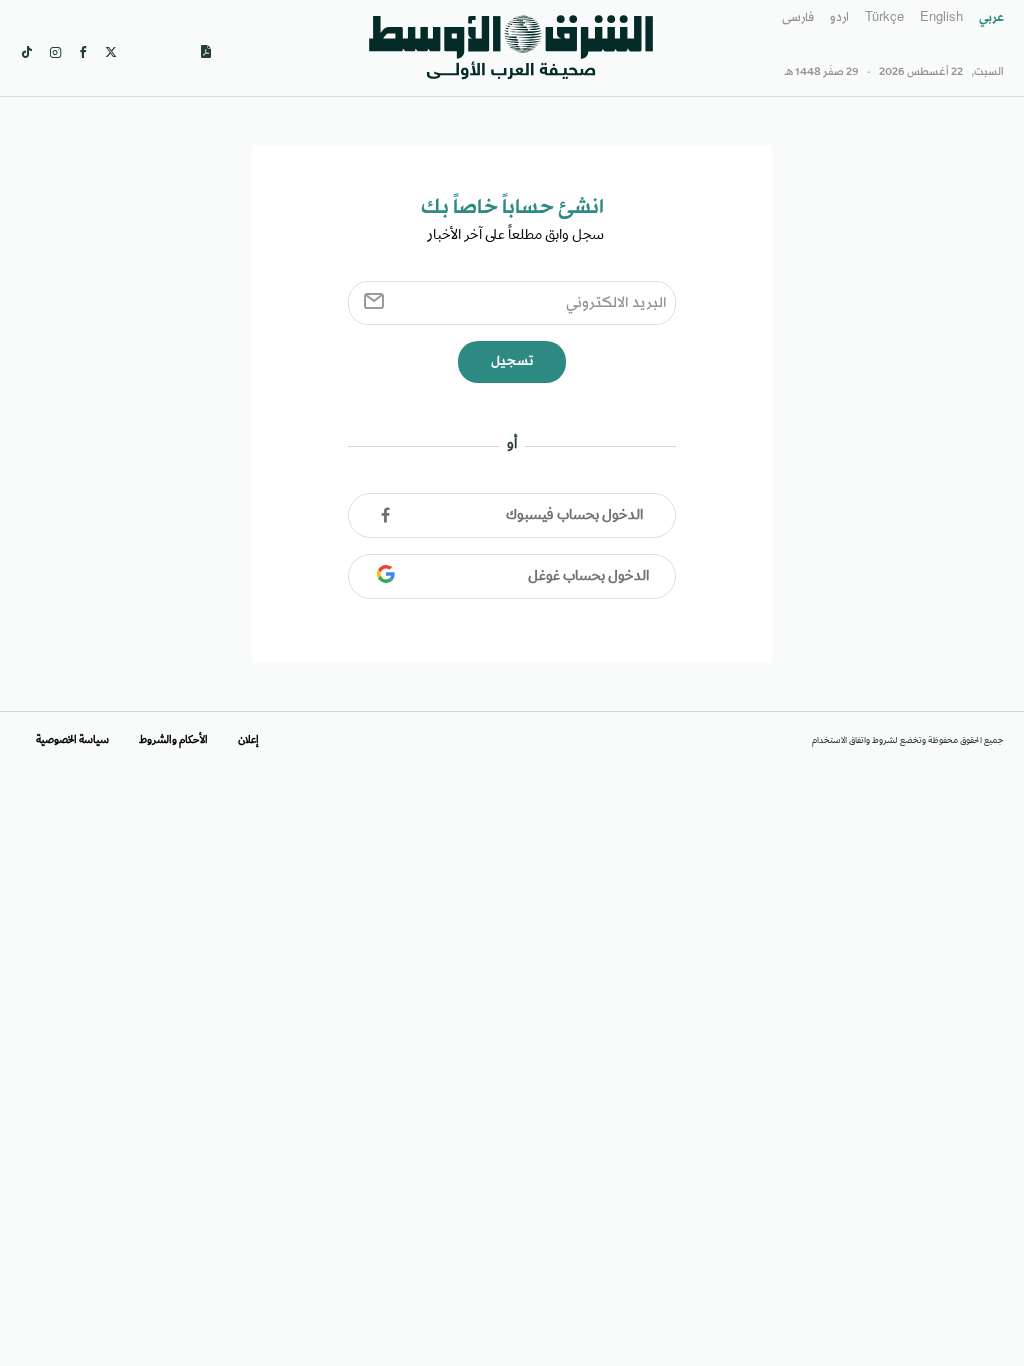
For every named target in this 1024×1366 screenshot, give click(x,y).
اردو (839, 18)
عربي (991, 18)
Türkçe (884, 18)
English (941, 18)
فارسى (798, 18)
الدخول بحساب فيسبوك (574, 516)
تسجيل (512, 361)
